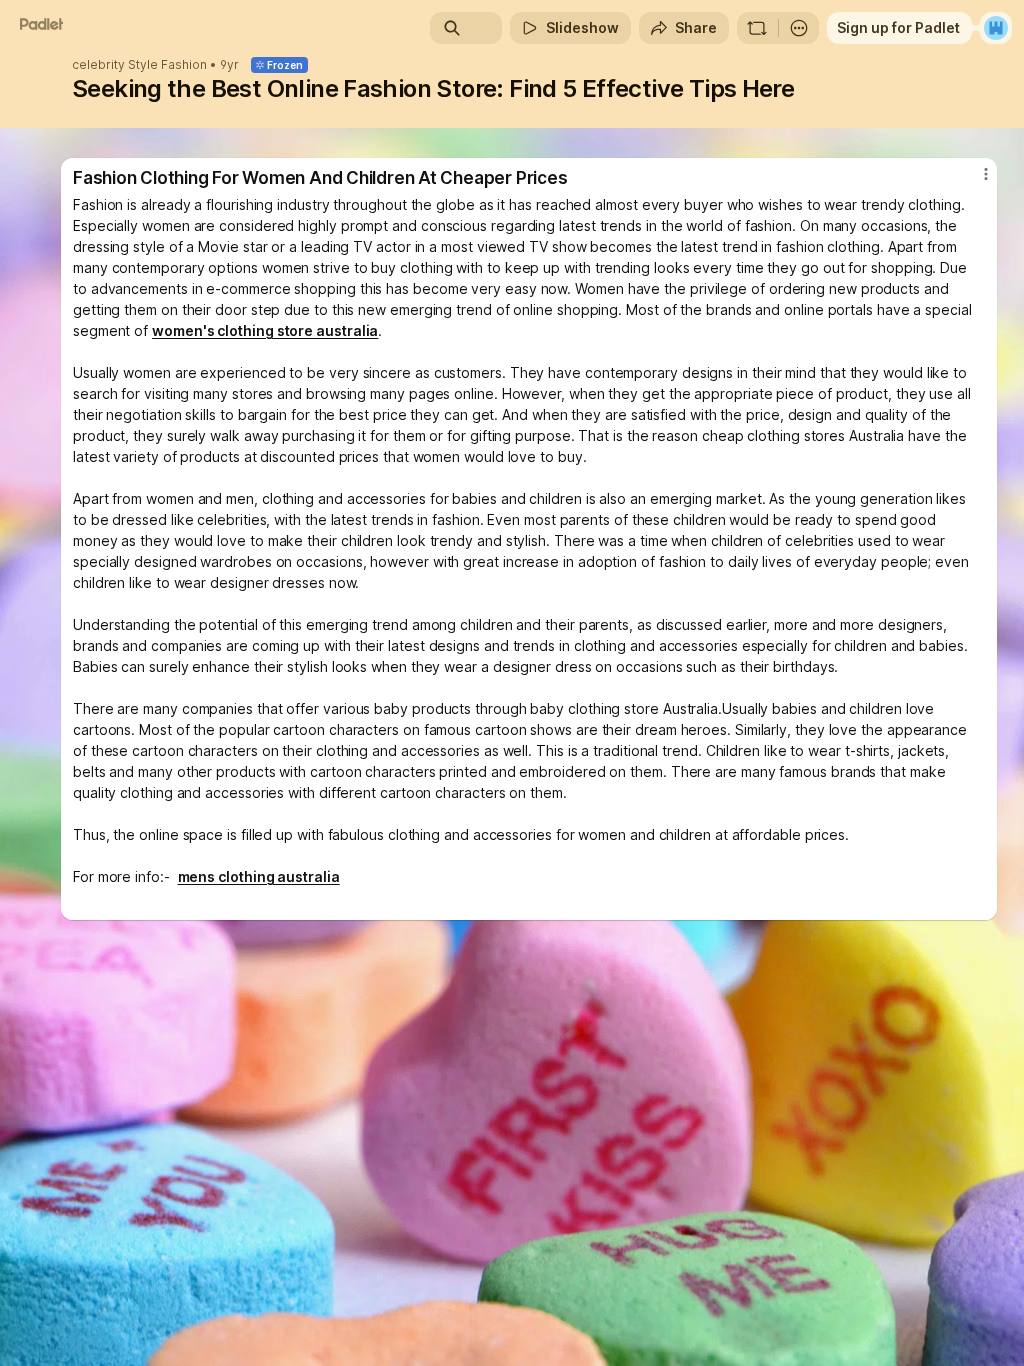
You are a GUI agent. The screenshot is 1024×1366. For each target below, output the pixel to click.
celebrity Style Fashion (139, 65)
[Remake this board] (757, 28)
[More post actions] (973, 182)
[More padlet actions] (799, 28)
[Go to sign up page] (996, 28)
